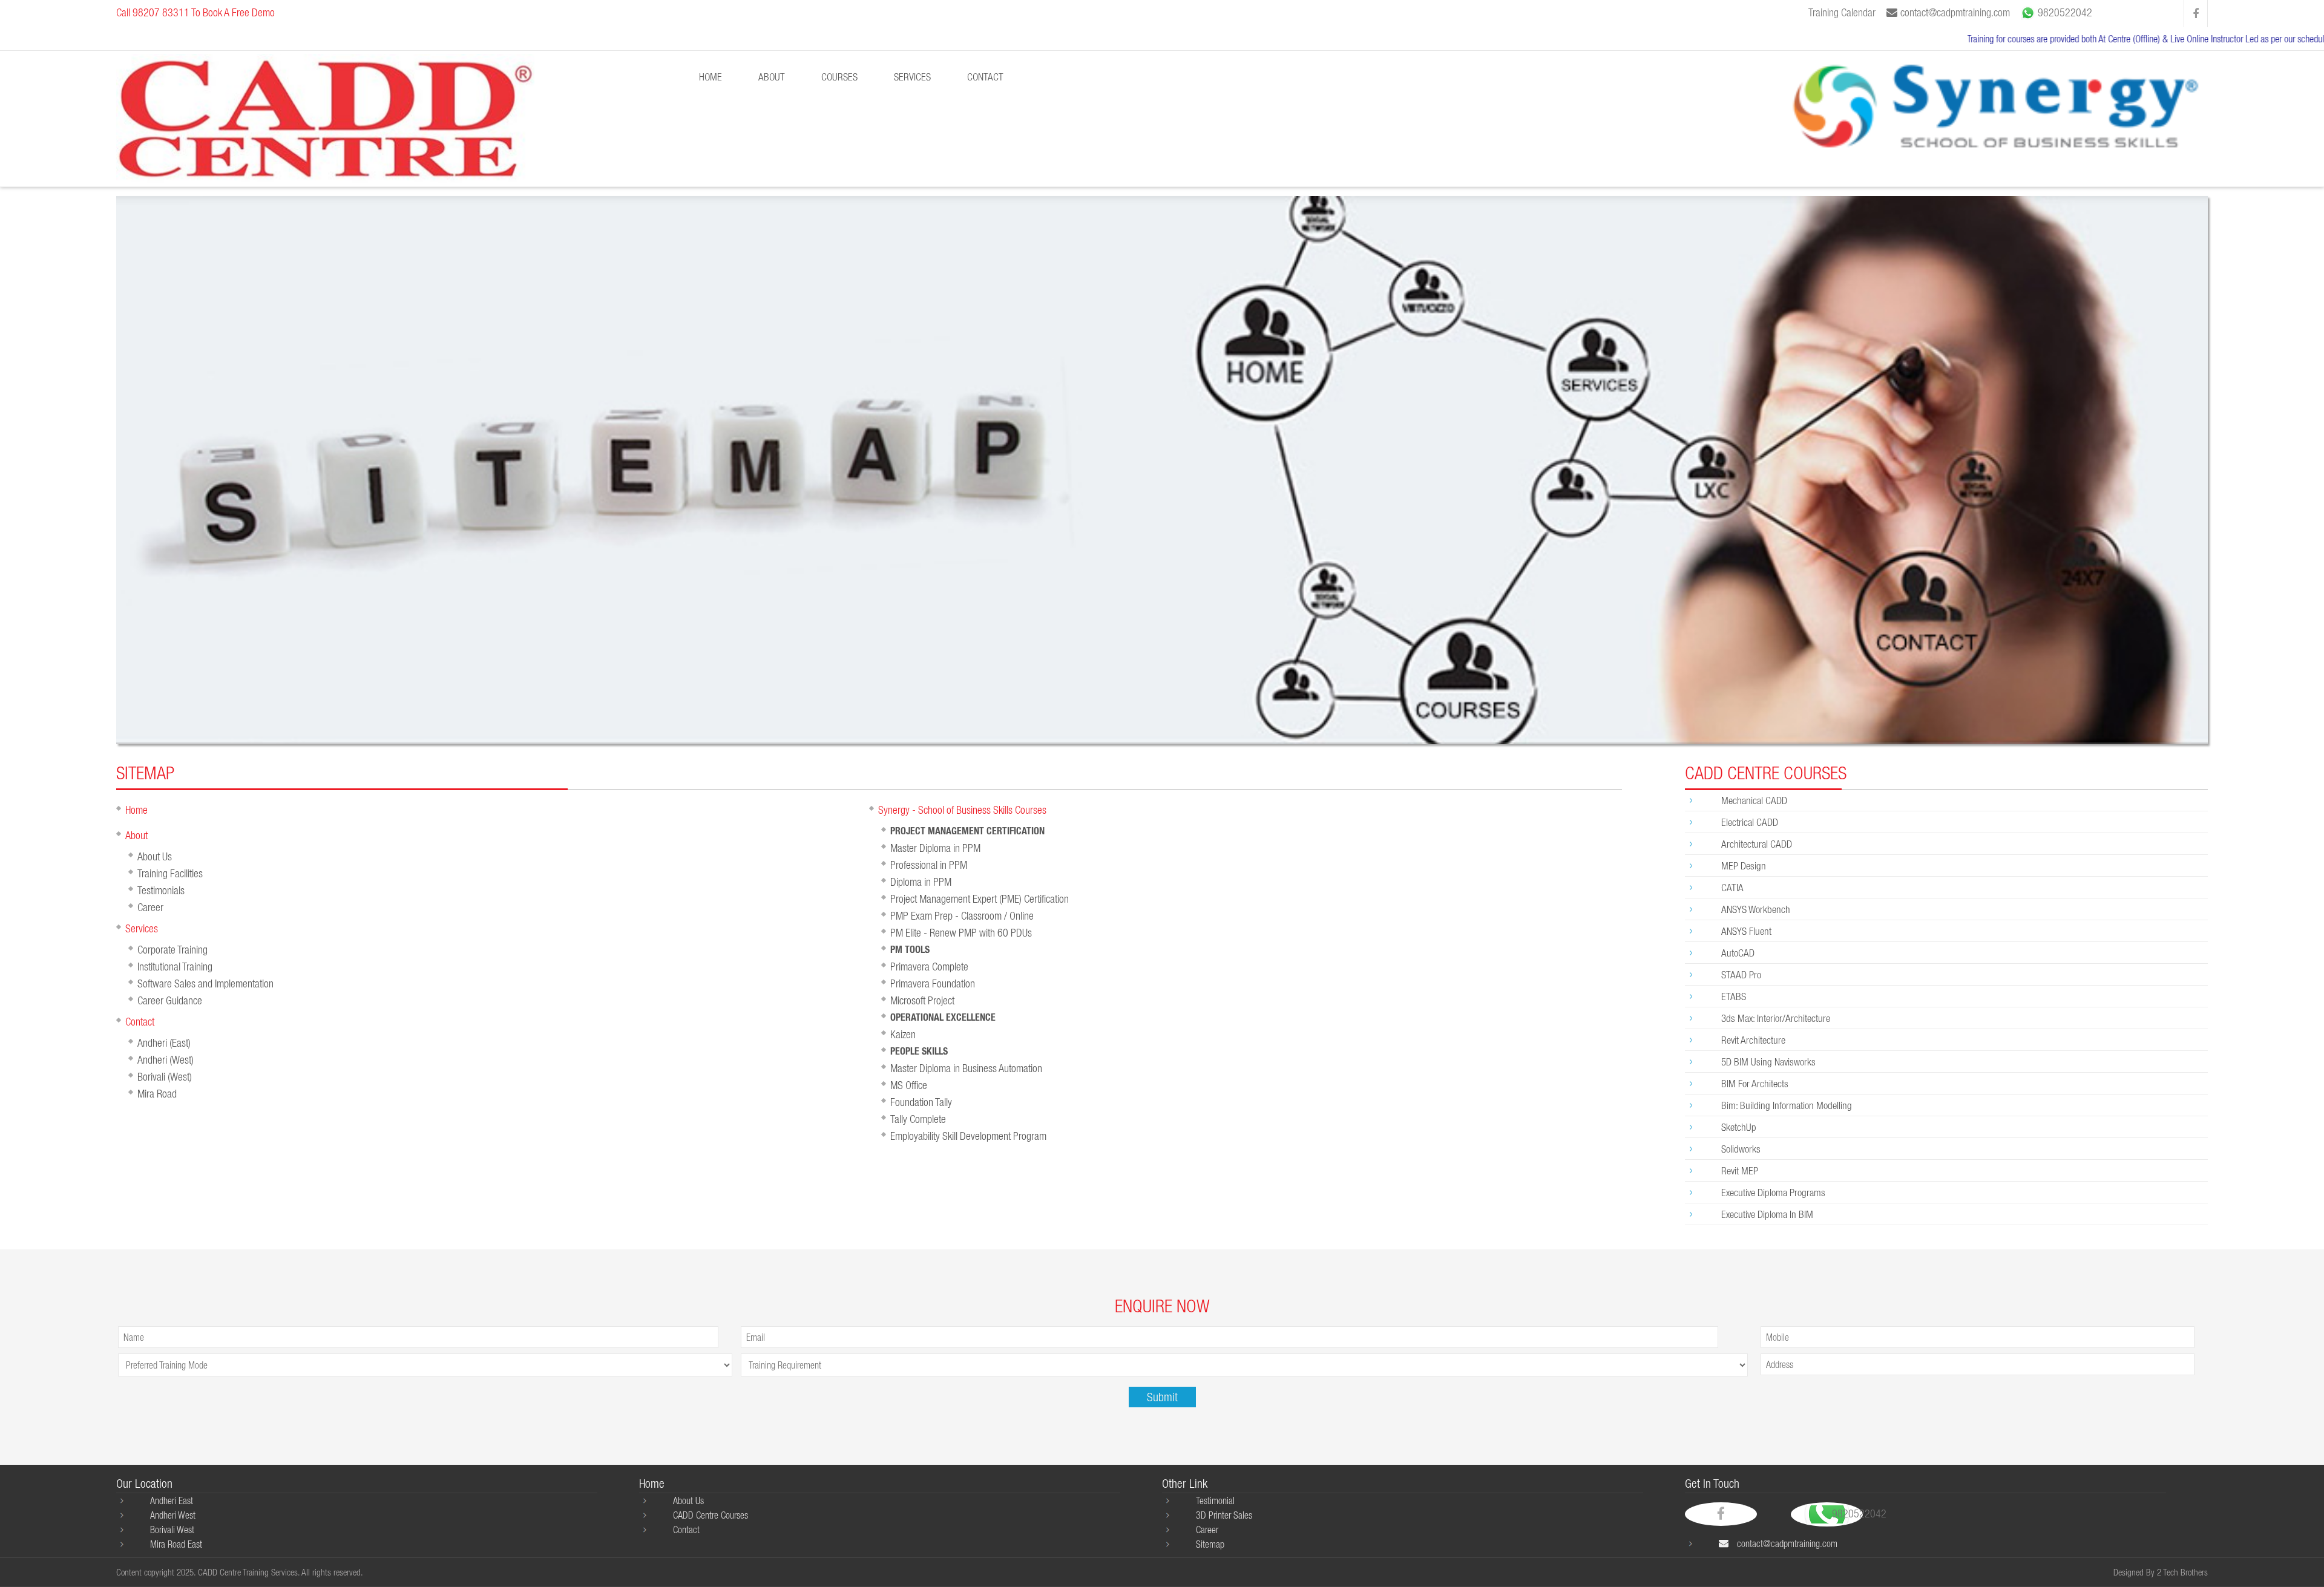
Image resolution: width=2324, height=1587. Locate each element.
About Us (155, 856)
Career (150, 907)
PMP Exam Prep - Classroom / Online (962, 916)
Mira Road (157, 1094)
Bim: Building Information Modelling (1787, 1105)
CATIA (1732, 887)
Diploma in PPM (921, 882)
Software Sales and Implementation (205, 983)
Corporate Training (172, 950)
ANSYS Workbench (1756, 909)
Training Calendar (1842, 12)
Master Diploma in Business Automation (966, 1068)
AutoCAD (1738, 953)
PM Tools (910, 950)
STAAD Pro (1741, 974)
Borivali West (172, 1530)
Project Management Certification (967, 831)
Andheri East (172, 1500)
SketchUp (1739, 1127)
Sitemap (1210, 1544)
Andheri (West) (166, 1060)
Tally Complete (918, 1119)
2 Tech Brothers (2182, 1572)
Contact (985, 77)
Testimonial (1215, 1500)
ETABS (1734, 996)
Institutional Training (175, 967)
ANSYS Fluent (1746, 931)
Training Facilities (170, 873)
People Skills (919, 1051)
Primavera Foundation (933, 983)
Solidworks (1741, 1149)
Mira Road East (176, 1544)
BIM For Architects (1755, 1083)
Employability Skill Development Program (968, 1136)
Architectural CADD (1757, 844)
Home (711, 77)
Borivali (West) (165, 1077)
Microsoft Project (922, 1000)
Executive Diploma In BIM (1767, 1214)
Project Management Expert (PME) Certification (980, 899)
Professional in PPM (929, 865)
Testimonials (161, 890)
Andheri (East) (164, 1043)
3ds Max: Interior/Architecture (1776, 1018)
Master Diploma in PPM (935, 848)
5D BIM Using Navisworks (1768, 1062)
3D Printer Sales (1224, 1515)
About (136, 835)
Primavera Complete (929, 967)
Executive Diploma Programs (1773, 1192)
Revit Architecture (1753, 1040)
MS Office (909, 1085)
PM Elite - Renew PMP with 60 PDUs (961, 933)
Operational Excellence (943, 1017)
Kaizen (903, 1034)
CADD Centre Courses (711, 1515)
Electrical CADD (1750, 822)
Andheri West (173, 1515)
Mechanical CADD (1754, 800)
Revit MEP (1740, 1170)
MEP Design (1744, 865)
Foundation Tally (921, 1102)
